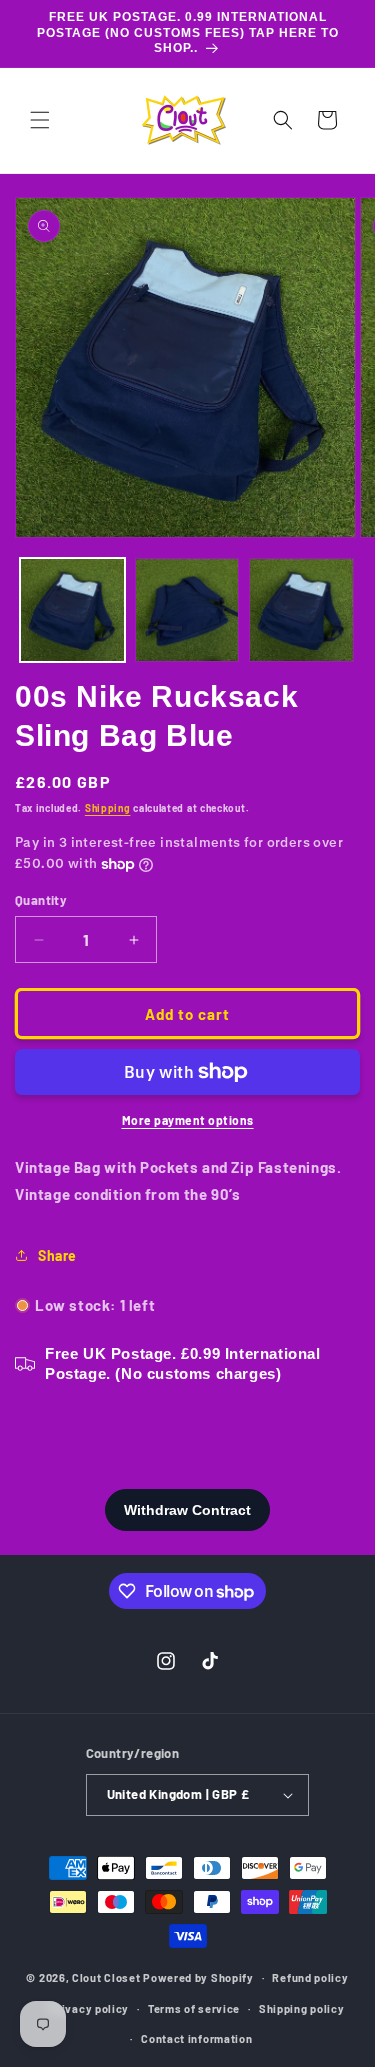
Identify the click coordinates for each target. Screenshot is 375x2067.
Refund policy (310, 1977)
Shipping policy (302, 2008)
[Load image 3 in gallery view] (301, 610)
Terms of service (194, 2008)
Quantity (41, 900)
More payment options (188, 1120)
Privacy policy (89, 2008)
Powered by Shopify (198, 1977)
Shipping (108, 808)
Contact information (196, 2038)
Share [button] (57, 1255)
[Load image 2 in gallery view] (187, 610)
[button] (40, 120)
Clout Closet (107, 1977)
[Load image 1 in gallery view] (72, 610)
